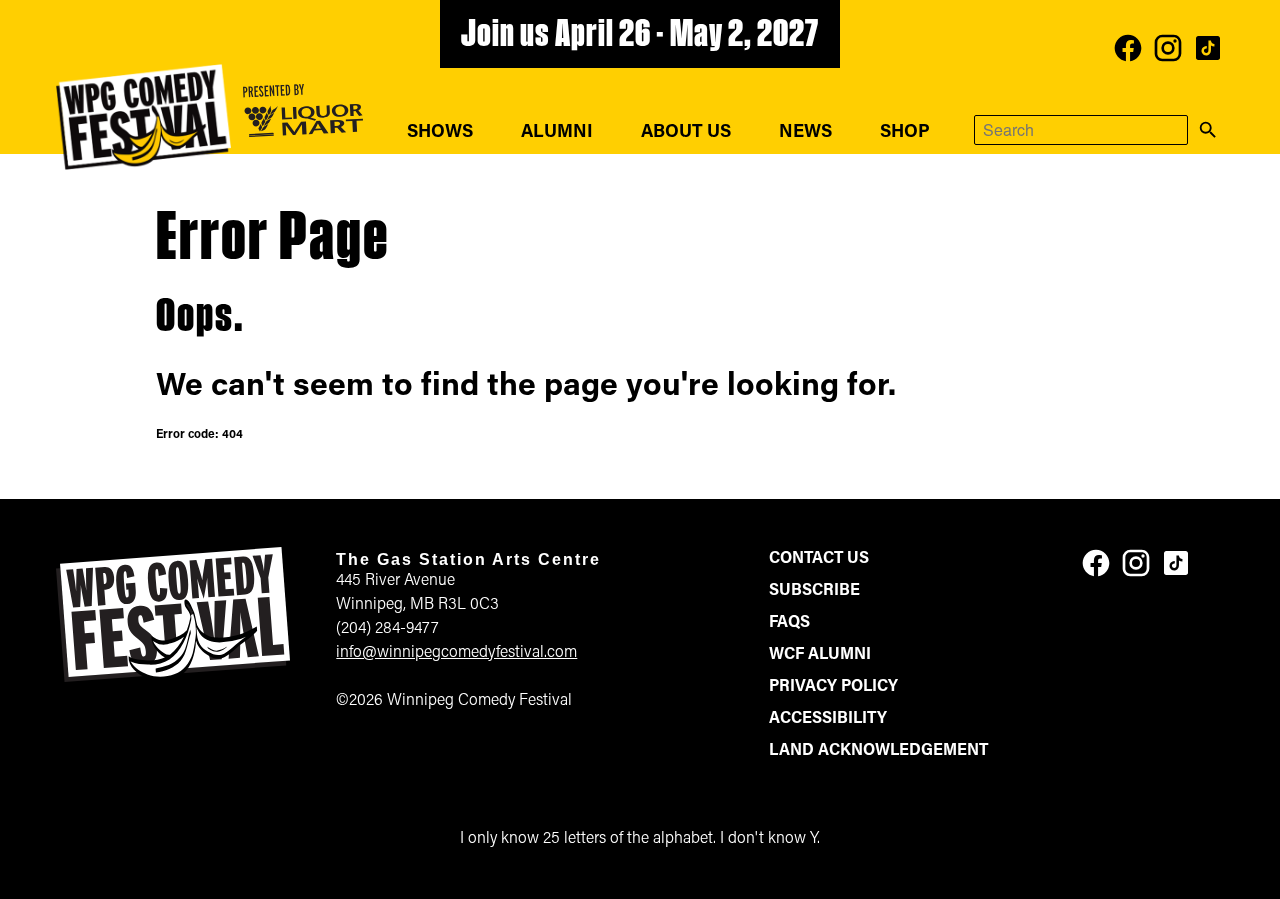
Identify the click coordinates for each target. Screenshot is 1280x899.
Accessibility (828, 719)
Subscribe (814, 591)
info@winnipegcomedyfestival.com (456, 653)
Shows (440, 133)
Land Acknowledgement (878, 751)
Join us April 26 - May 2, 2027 (640, 36)
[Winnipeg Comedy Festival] (143, 117)
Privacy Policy (833, 687)
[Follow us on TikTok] (1208, 48)
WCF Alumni (820, 655)
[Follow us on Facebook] (1128, 48)
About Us (686, 133)
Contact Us (819, 559)
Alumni (557, 133)
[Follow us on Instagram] (1168, 48)
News (805, 133)
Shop (905, 133)
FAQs (789, 623)
